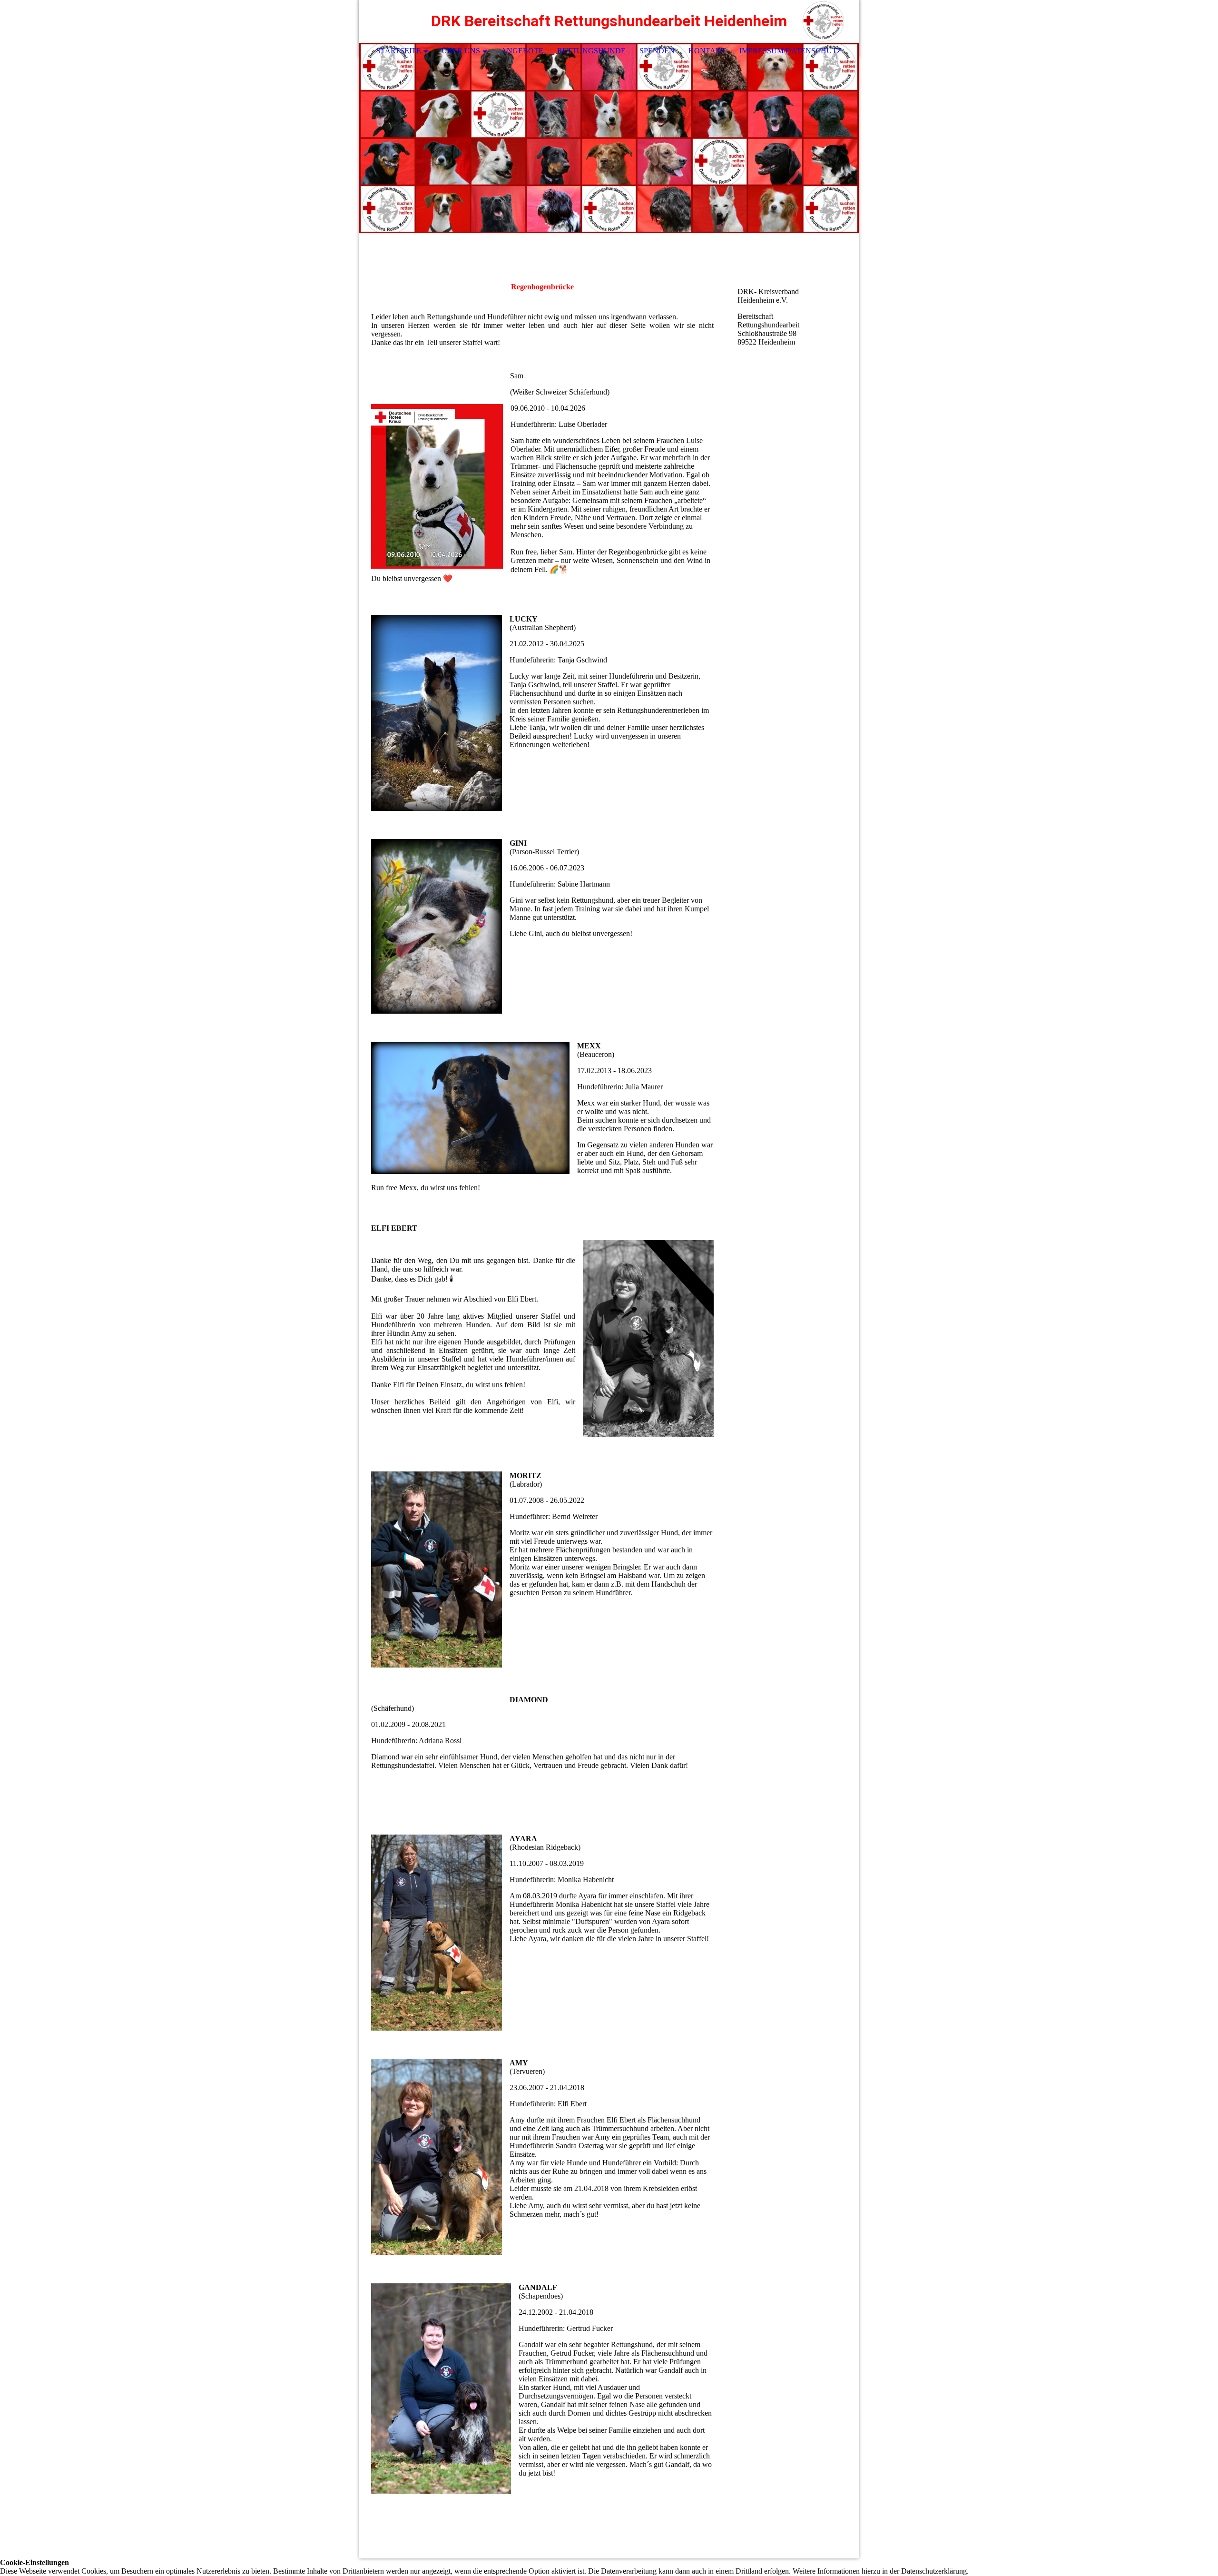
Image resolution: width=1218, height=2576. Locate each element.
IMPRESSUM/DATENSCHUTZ (791, 51)
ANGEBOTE (522, 51)
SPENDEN (657, 51)
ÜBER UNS (461, 51)
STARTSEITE (399, 51)
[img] (823, 21)
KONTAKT (707, 51)
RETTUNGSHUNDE (591, 51)
